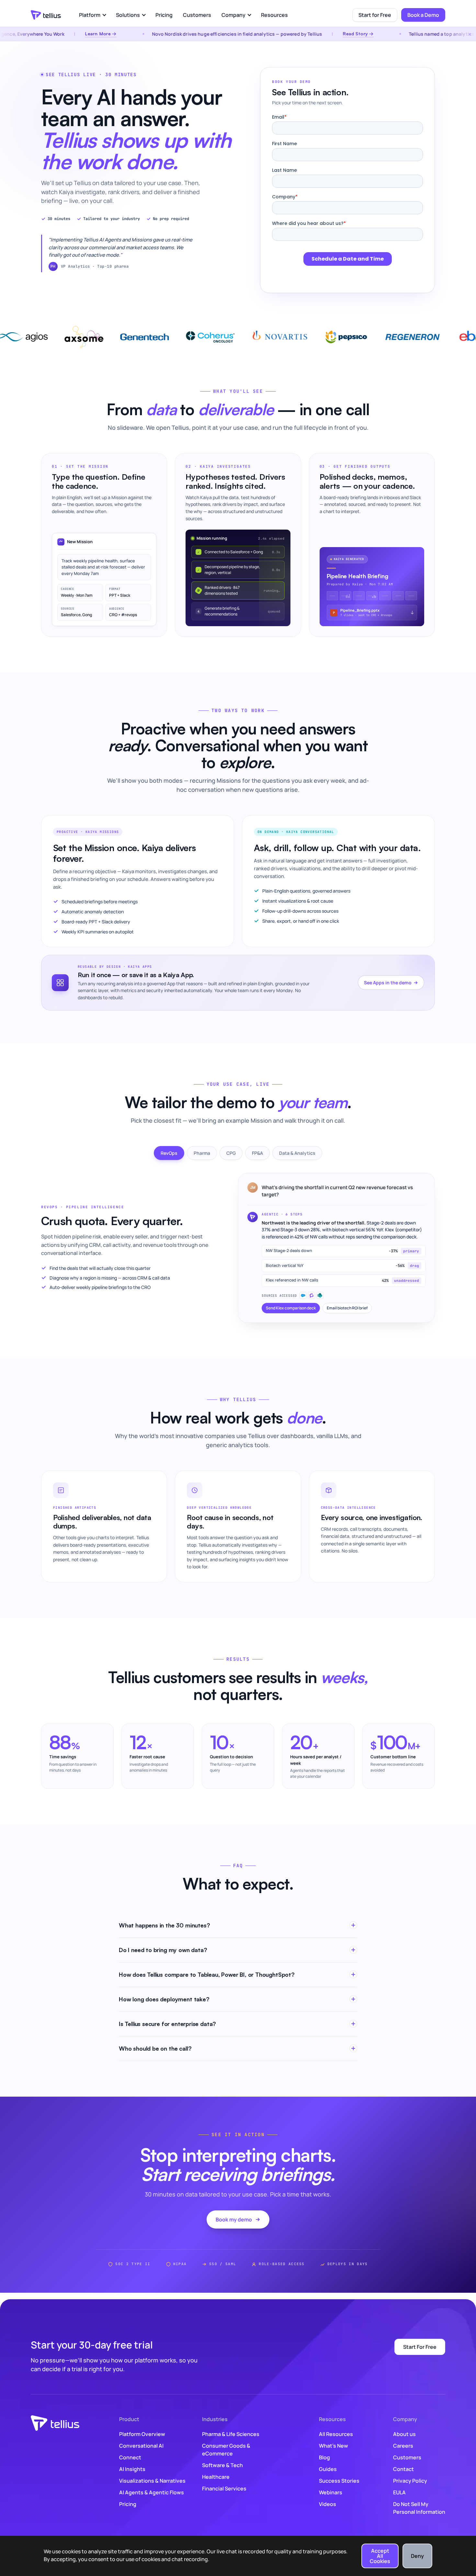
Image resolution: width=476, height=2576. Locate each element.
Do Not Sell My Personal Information (419, 2508)
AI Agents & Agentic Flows (152, 2492)
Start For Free (420, 2347)
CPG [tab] (231, 1153)
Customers (197, 15)
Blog (324, 2457)
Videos (328, 2504)
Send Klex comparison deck (291, 1308)
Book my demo (234, 2219)
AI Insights (132, 2469)
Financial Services (224, 2488)
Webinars (331, 2492)
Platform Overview (142, 2434)
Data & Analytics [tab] (297, 1153)
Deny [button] (417, 2556)
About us (404, 2434)
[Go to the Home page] (46, 15)
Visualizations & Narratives (152, 2481)
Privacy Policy (410, 2481)
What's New (334, 2446)
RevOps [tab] (169, 1153)
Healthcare (216, 2477)
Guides (328, 2469)
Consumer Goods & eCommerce (226, 2450)
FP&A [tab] (257, 1153)
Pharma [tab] (202, 1153)
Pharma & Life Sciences (231, 2434)
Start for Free (375, 15)
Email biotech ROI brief (347, 1308)
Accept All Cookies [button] (380, 2556)
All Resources (336, 2434)
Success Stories (339, 2481)
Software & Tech (222, 2465)
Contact (403, 2469)
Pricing (164, 15)
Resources (274, 15)
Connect (130, 2457)
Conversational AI (141, 2446)
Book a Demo (423, 15)
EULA (399, 2492)
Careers (403, 2446)
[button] (92, 15)
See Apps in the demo (388, 983)
